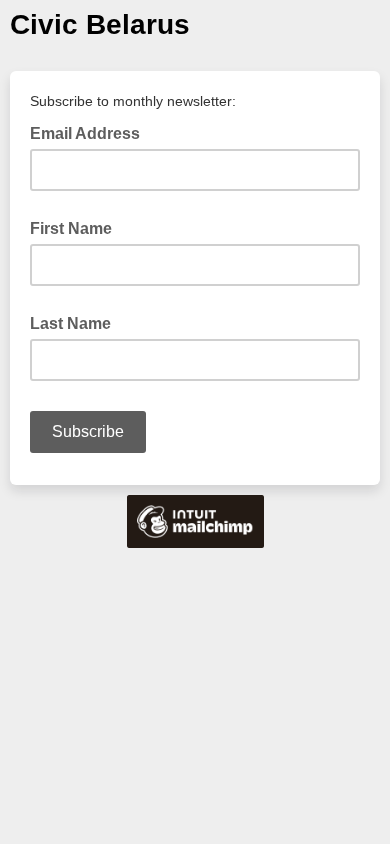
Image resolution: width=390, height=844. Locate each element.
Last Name (70, 323)
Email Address (91, 132)
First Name (71, 228)
